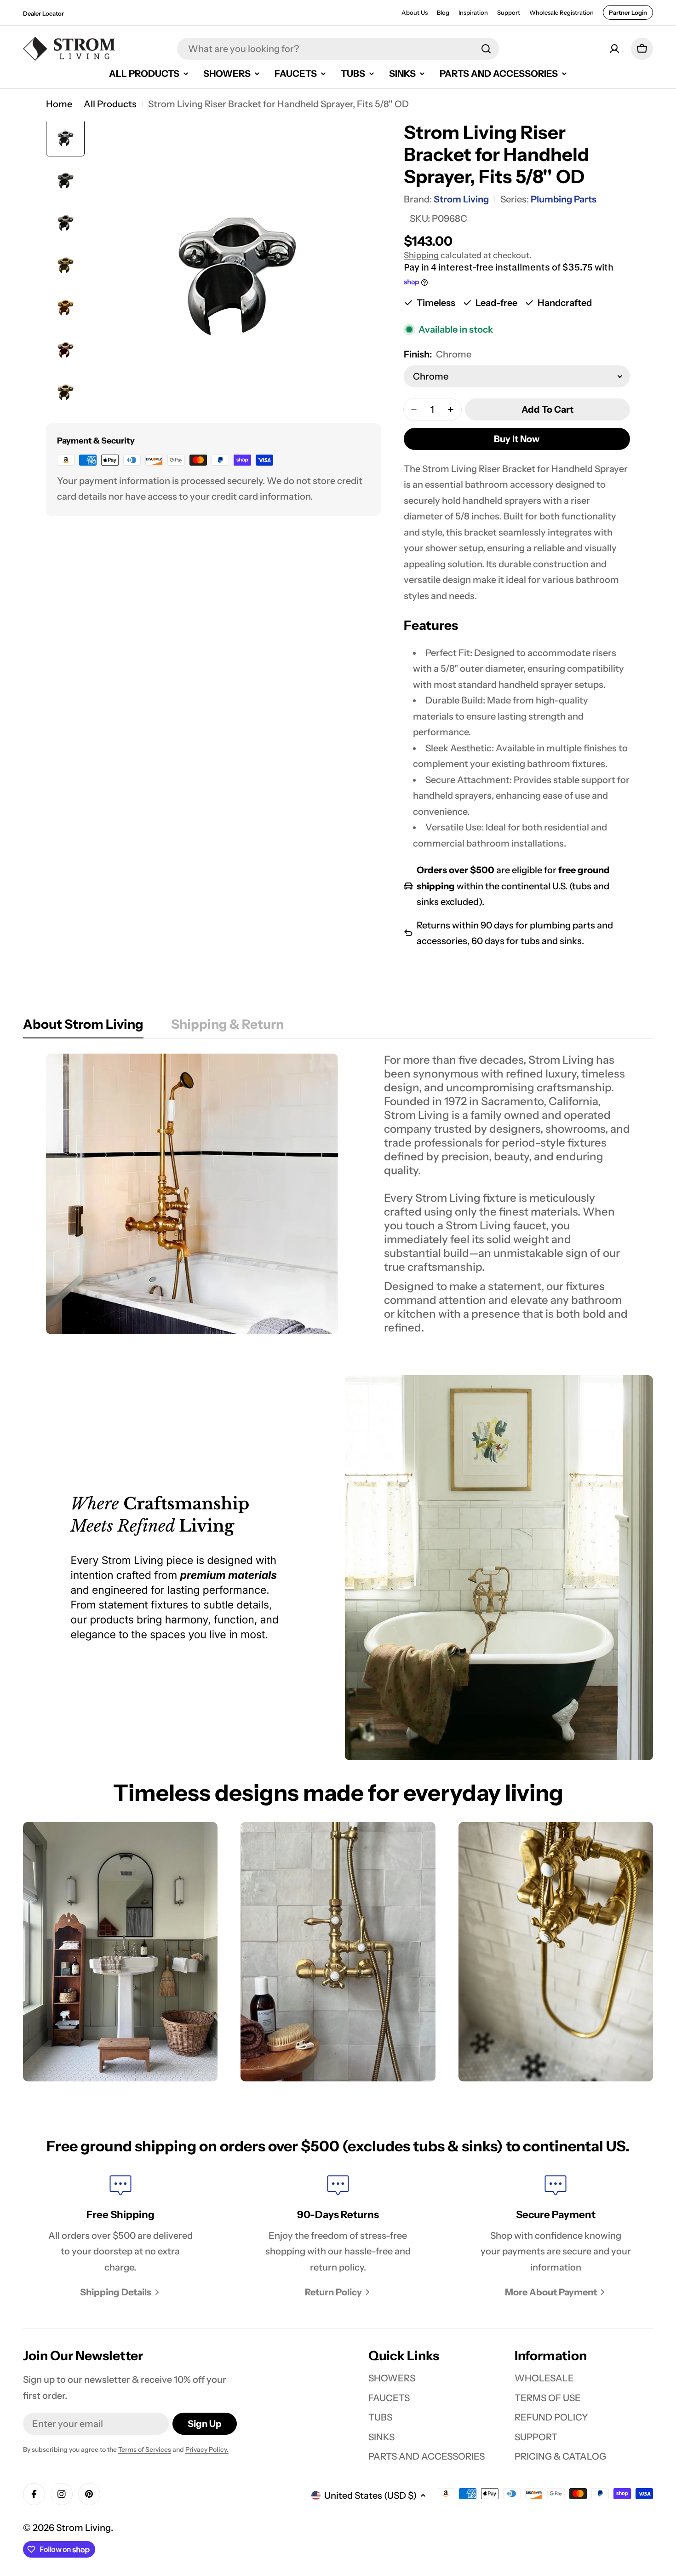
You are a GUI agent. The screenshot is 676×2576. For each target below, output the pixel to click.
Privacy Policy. (207, 2449)
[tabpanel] (338, 1194)
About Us (415, 12)
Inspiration (473, 12)
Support (509, 12)
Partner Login (628, 12)
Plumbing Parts (564, 199)
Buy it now (517, 439)
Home (59, 104)
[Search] (486, 49)
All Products (110, 104)
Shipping (421, 255)
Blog (443, 12)
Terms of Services (145, 2449)
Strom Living (461, 199)
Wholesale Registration (561, 12)
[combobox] (338, 49)
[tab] (83, 1027)
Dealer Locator (43, 13)
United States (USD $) (370, 2495)
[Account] (614, 49)
